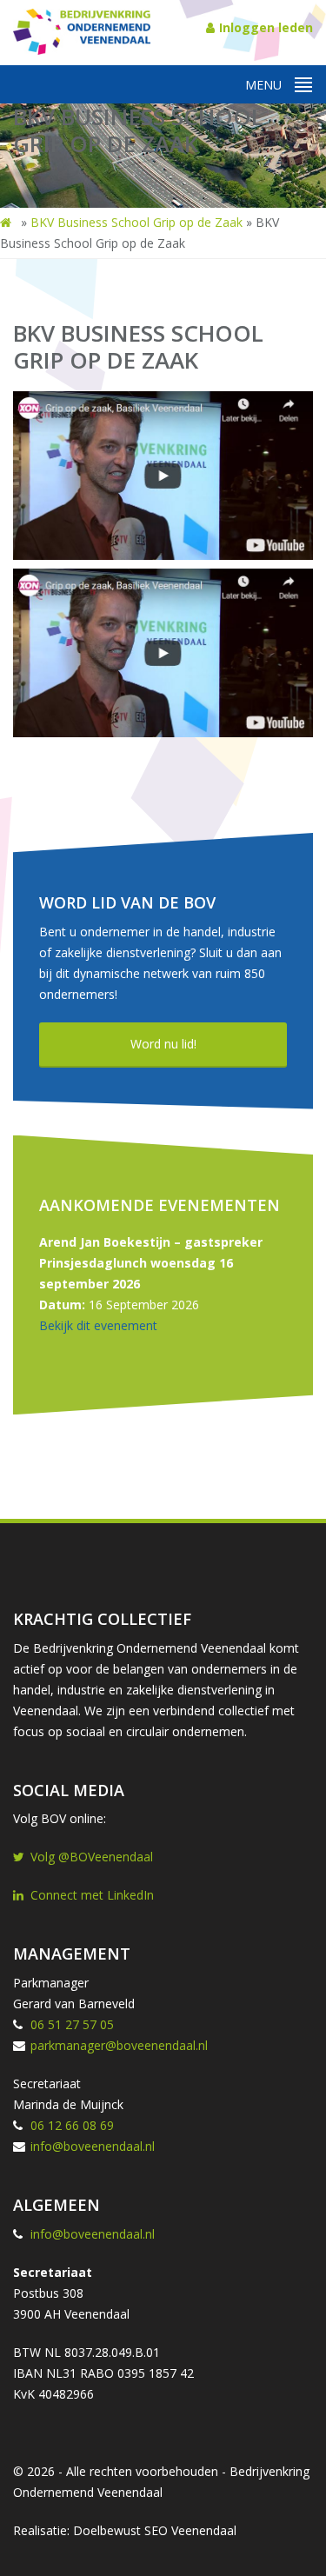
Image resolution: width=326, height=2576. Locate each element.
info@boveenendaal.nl (93, 2146)
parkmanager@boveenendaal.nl (119, 2045)
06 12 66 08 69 (72, 2125)
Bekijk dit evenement (98, 1325)
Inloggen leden (266, 27)
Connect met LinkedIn (92, 1895)
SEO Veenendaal (190, 2530)
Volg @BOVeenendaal (92, 1857)
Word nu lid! (163, 1044)
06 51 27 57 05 (72, 2024)
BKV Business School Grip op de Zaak (136, 222)
